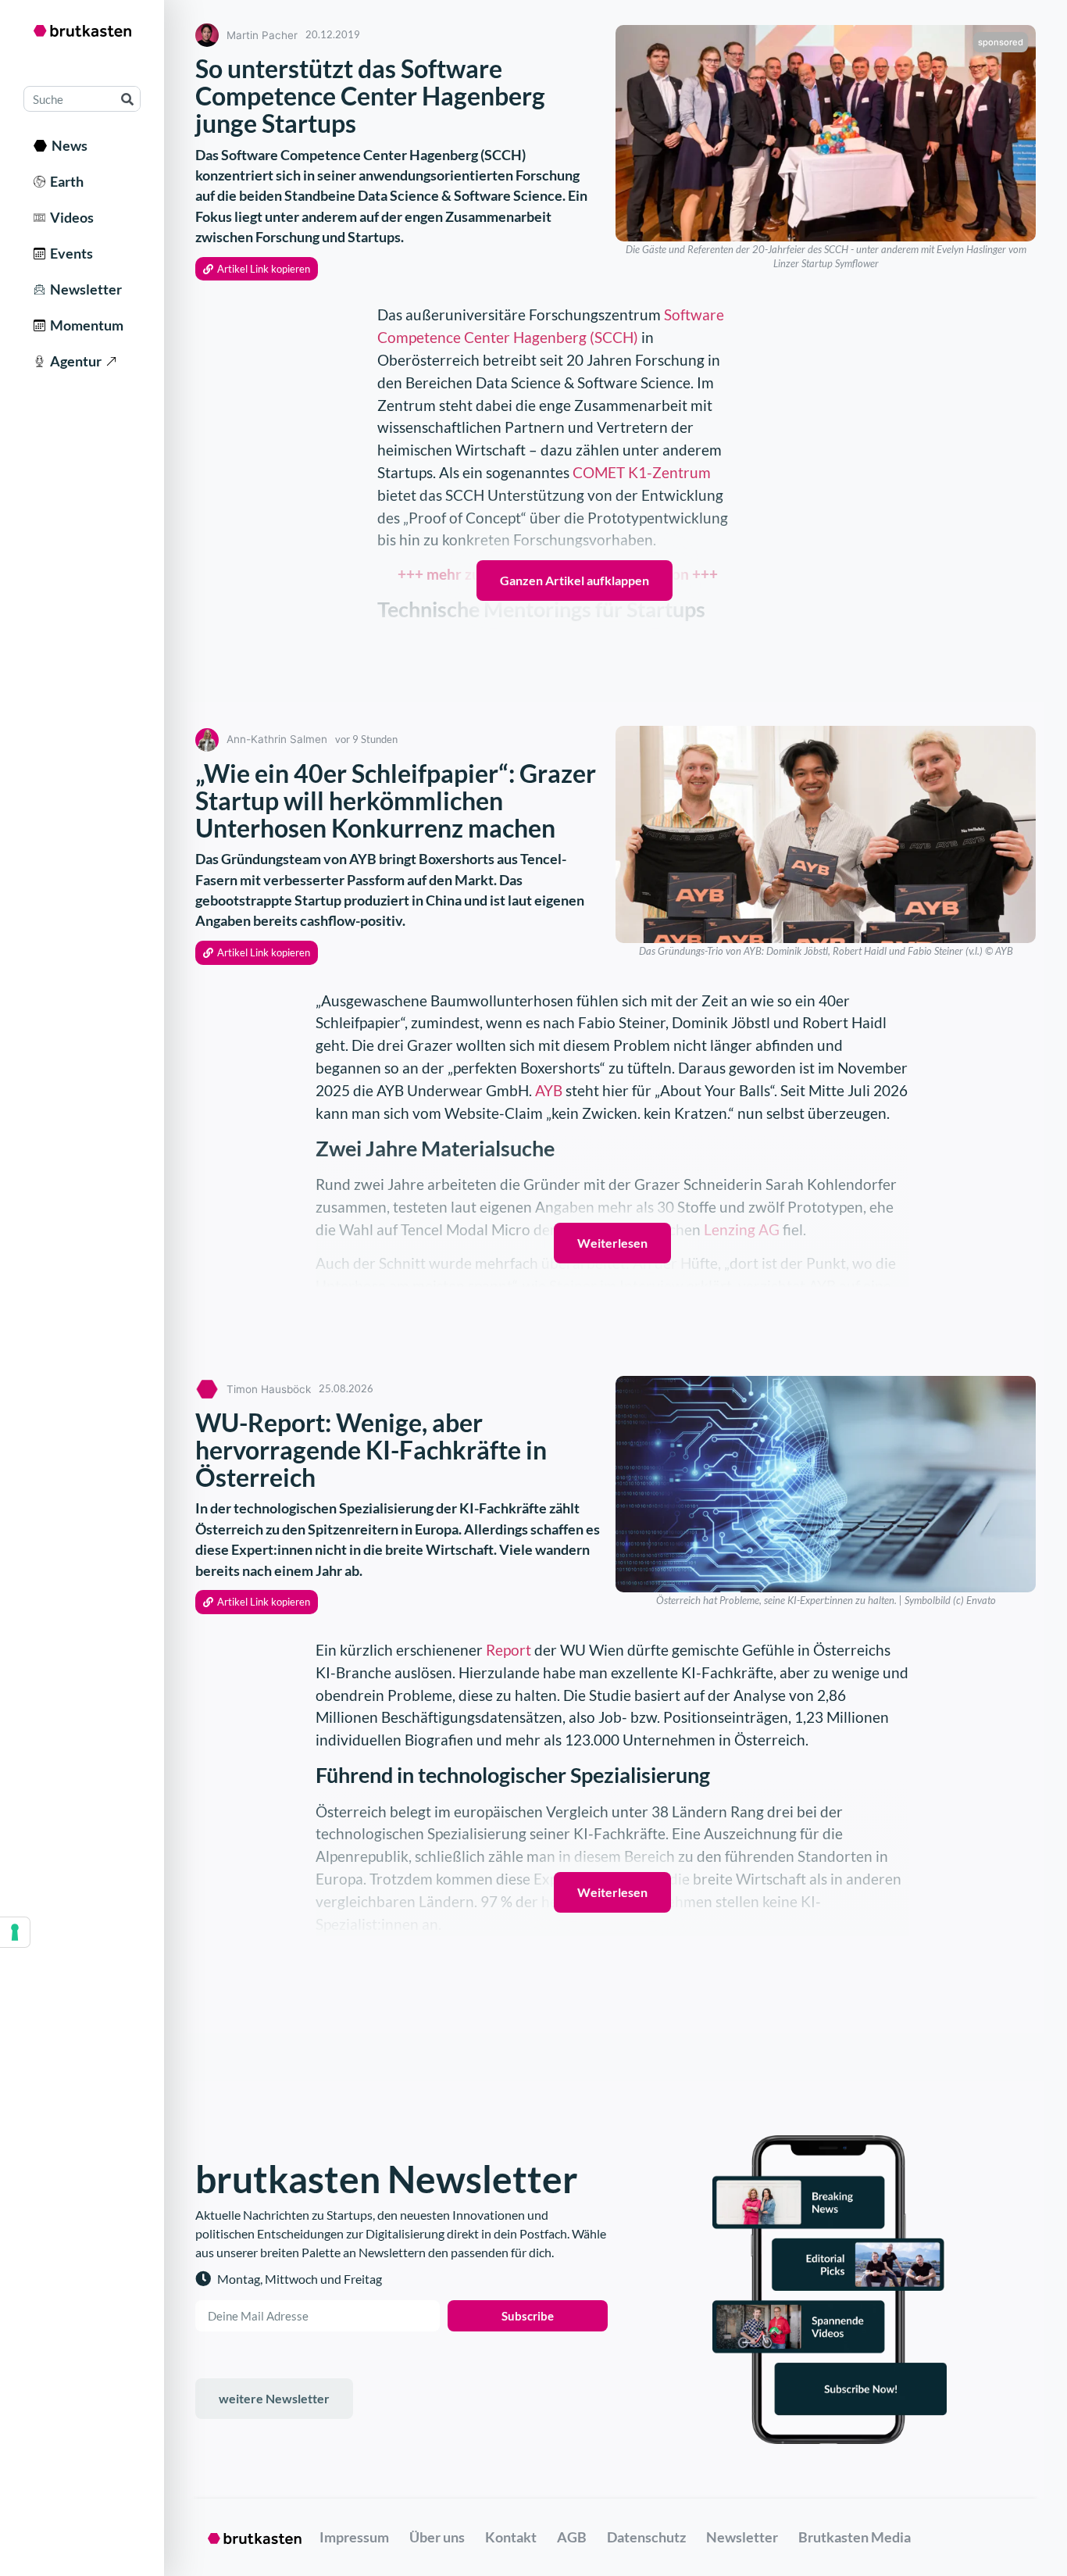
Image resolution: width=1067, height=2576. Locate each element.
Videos (70, 217)
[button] (257, 269)
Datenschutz (646, 2537)
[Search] (127, 99)
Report (510, 1650)
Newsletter (84, 289)
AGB (572, 2537)
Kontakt (511, 2537)
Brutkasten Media (855, 2537)
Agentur (73, 361)
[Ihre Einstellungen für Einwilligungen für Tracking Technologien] (15, 1932)
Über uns (437, 2537)
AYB (549, 1090)
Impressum (354, 2537)
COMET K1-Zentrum (642, 472)
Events (69, 253)
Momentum (84, 325)
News (67, 145)
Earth (64, 181)
